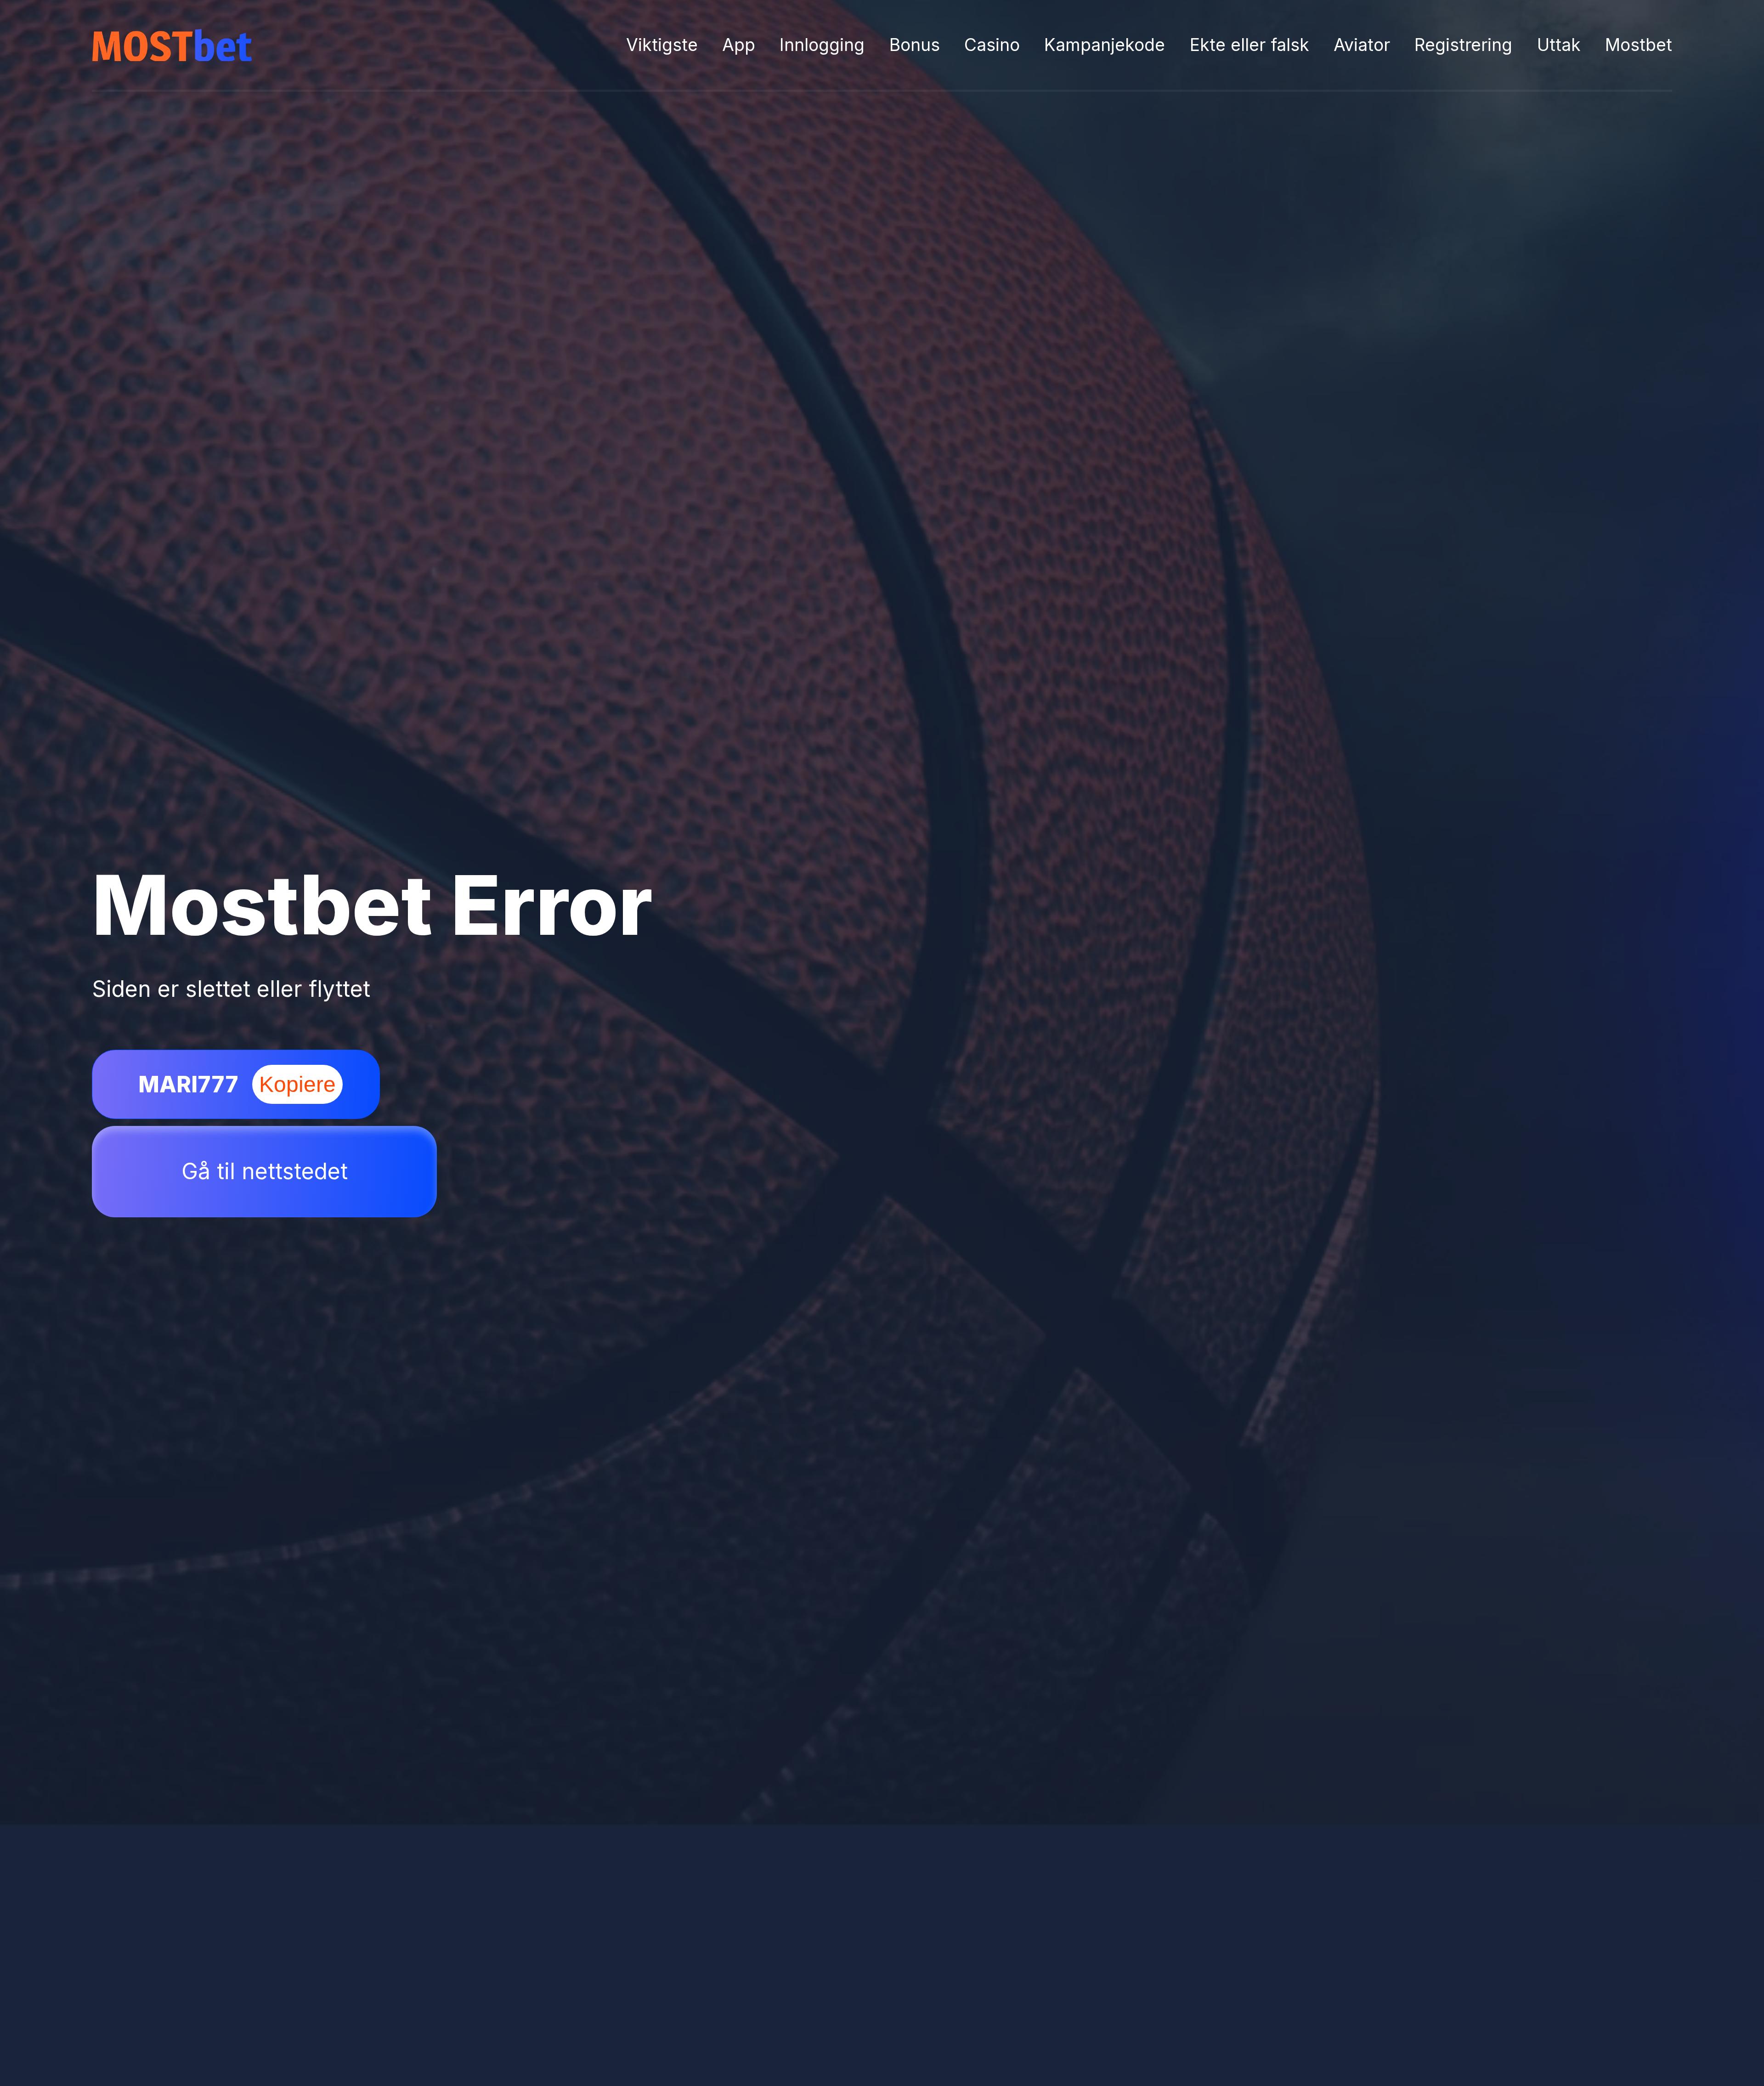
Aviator (1362, 45)
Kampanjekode (1105, 45)
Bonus (915, 45)
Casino (992, 45)
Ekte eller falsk (1249, 45)
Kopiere (297, 1084)
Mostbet (1639, 45)
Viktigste (662, 45)
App (739, 45)
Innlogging (822, 45)
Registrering (1463, 45)
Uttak (1559, 45)
